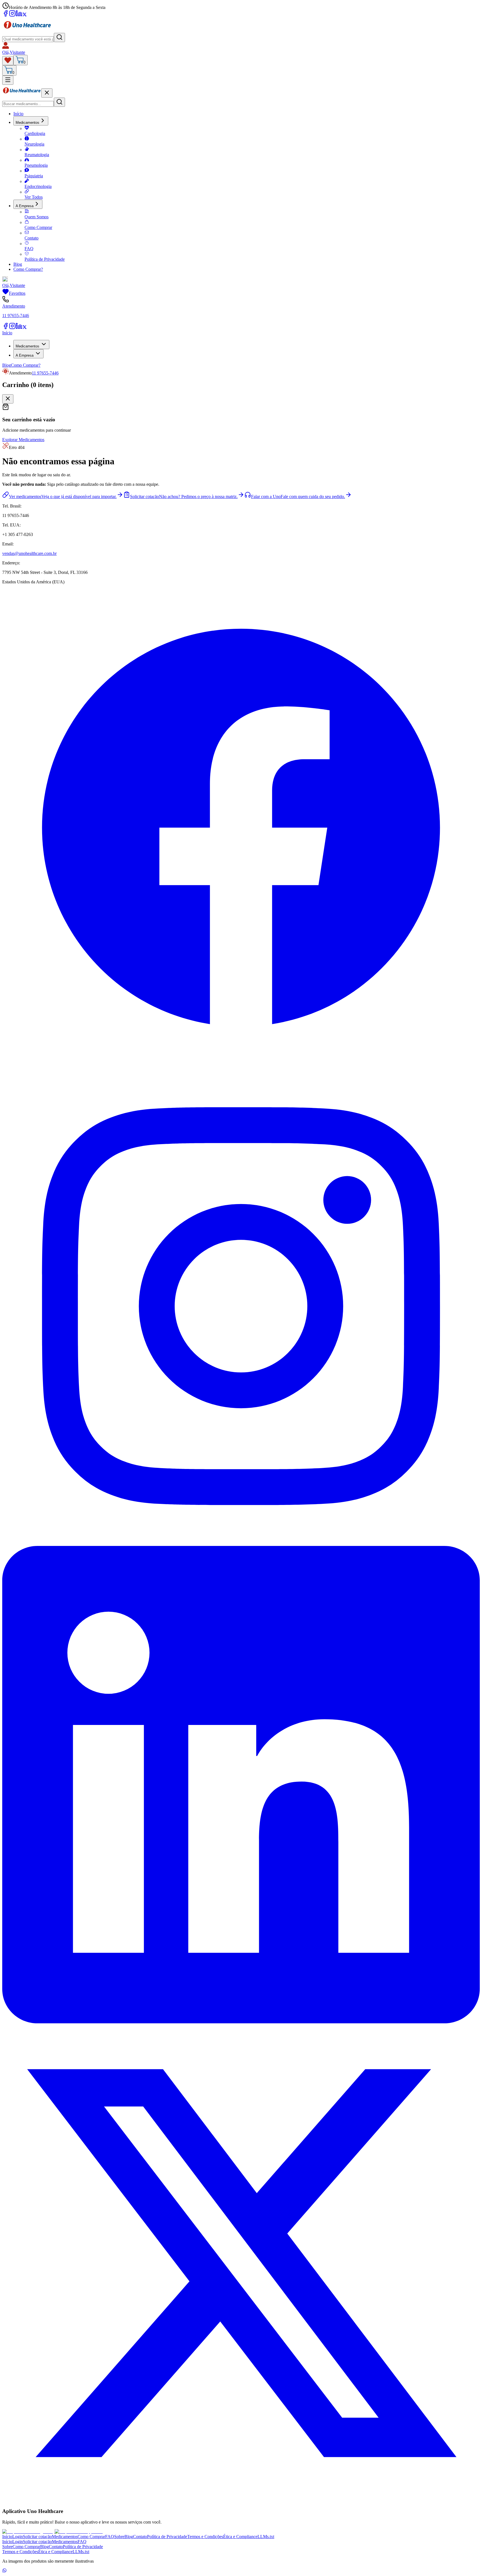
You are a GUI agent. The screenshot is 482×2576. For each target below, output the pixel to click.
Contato (32, 238)
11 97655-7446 (45, 373)
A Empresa (25, 206)
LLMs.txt (266, 2537)
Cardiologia (35, 133)
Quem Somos (37, 217)
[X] (25, 15)
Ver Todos (34, 197)
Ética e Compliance (240, 2537)
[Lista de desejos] (8, 61)
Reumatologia (37, 155)
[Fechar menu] (47, 93)
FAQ (29, 249)
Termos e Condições (205, 2537)
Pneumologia (36, 165)
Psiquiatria (34, 176)
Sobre (119, 2537)
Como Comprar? (28, 269)
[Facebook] (6, 15)
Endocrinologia (38, 186)
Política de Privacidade (45, 259)
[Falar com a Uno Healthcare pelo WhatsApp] (4, 2571)
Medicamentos (27, 123)
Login (18, 2537)
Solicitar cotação (37, 2537)
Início (18, 114)
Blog (18, 264)
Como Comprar (38, 227)
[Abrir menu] (8, 80)
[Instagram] (12, 15)
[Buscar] (59, 38)
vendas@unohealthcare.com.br (29, 553)
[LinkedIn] (19, 15)
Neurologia (34, 144)
